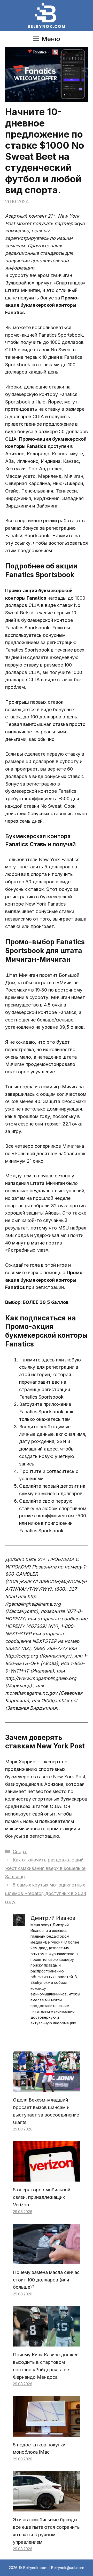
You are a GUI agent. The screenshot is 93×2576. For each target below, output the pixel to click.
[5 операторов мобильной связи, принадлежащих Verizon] (47, 2178)
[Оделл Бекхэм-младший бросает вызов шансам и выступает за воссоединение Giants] (47, 2088)
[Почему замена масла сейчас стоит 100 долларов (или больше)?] (47, 2260)
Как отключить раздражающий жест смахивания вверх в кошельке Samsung (45, 1868)
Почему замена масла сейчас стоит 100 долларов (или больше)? (46, 2280)
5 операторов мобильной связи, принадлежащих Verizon (42, 2197)
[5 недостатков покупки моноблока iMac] (47, 2433)
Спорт (20, 1852)
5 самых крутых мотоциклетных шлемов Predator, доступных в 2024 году (46, 1893)
